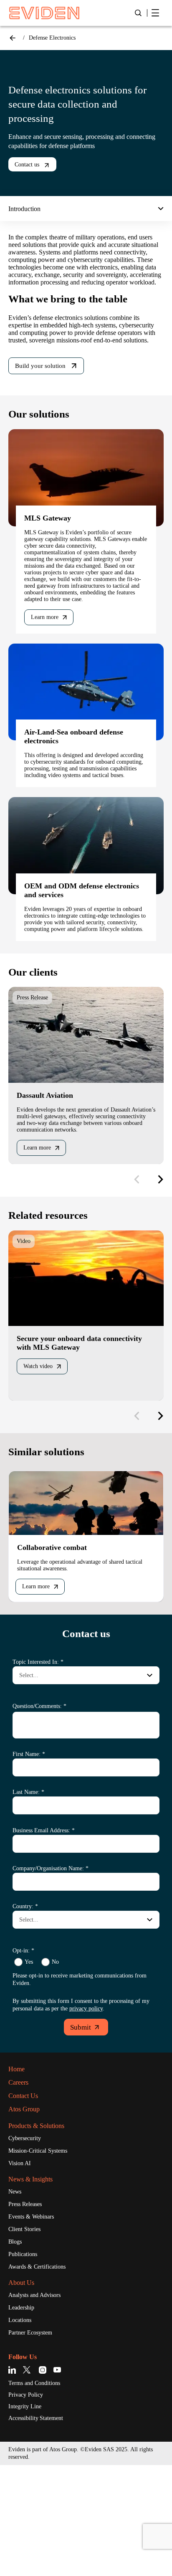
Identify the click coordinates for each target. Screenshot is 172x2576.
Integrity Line (28, 2517)
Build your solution (44, 394)
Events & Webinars (35, 2322)
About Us (24, 2390)
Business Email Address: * (50, 1926)
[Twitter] (28, 2479)
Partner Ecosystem (36, 2442)
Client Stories (28, 2335)
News (16, 2297)
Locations (23, 2429)
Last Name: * (31, 1888)
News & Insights (35, 2284)
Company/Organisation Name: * (59, 1964)
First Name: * (31, 1850)
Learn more (48, 671)
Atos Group (27, 2212)
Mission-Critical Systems (44, 2255)
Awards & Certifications (42, 2374)
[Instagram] (43, 2479)
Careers (21, 2186)
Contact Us (27, 2199)
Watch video (42, 1457)
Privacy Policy (29, 2505)
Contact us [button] (30, 165)
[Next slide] (157, 1268)
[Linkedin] (14, 2479)
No (57, 2058)
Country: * (27, 2002)
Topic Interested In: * (42, 1758)
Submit (81, 2131)
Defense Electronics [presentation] (58, 38)
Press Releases (30, 2309)
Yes (29, 2058)
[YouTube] (57, 2479)
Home (13, 38)
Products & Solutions (43, 2229)
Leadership (24, 2416)
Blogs (17, 2348)
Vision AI (21, 2268)
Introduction (30, 209)
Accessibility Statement (43, 2529)
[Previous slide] (137, 1268)
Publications (27, 2361)
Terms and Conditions (40, 2493)
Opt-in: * (24, 2046)
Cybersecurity (29, 2242)
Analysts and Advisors (40, 2403)
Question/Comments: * (46, 1802)
